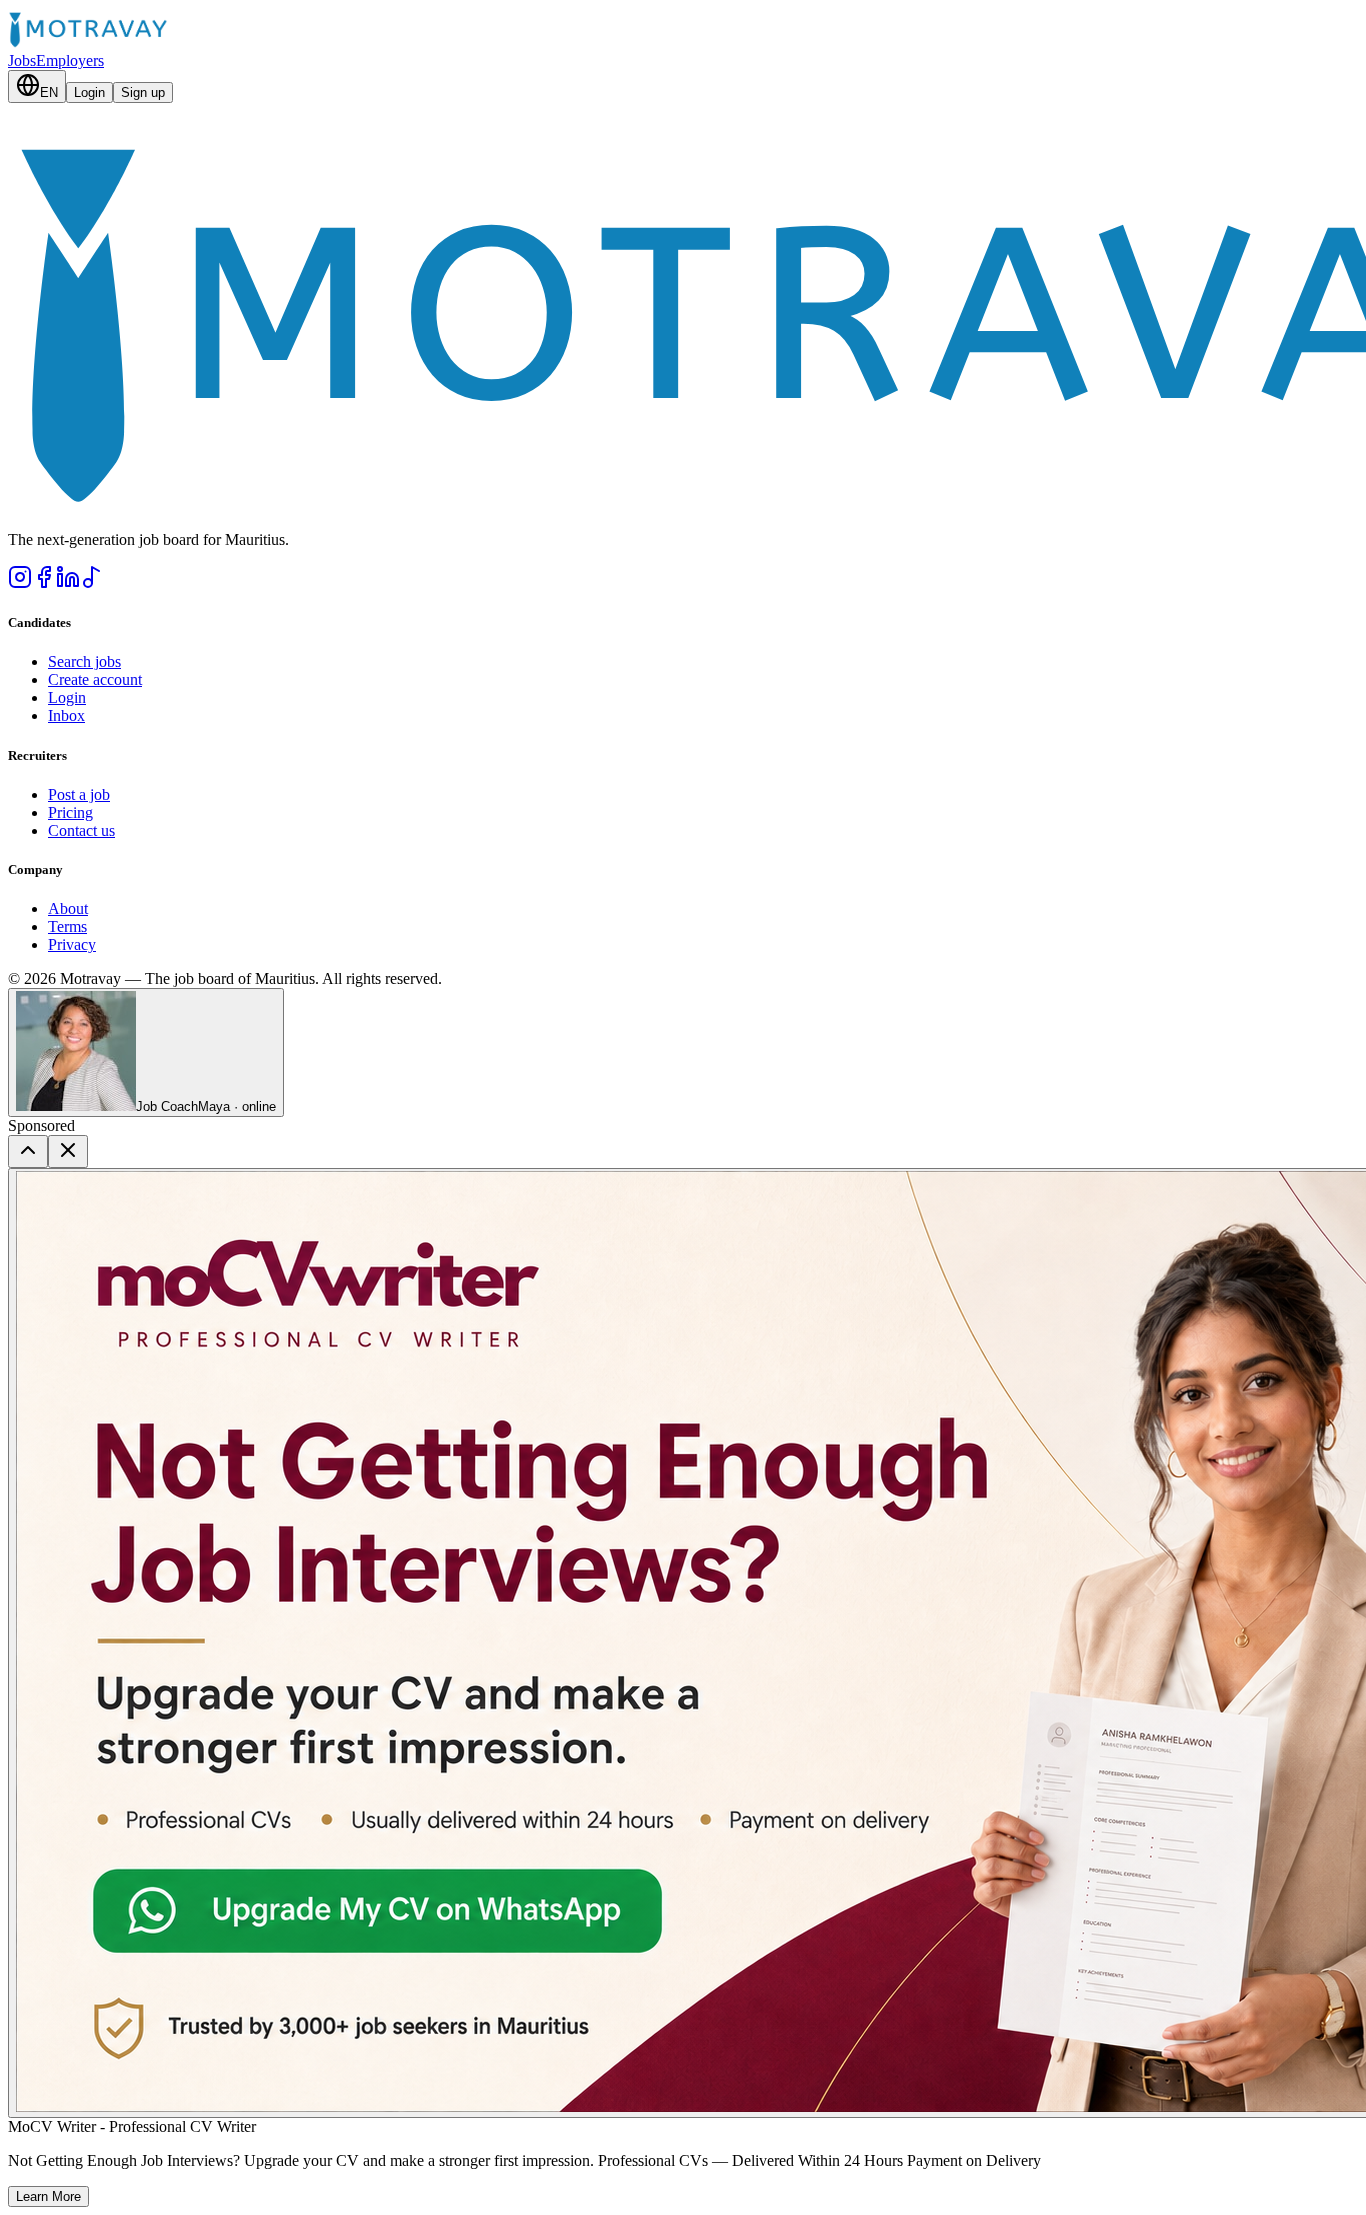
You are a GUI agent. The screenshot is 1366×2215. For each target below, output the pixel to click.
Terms (67, 926)
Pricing (70, 812)
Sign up (143, 92)
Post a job (79, 794)
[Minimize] (28, 1151)
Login (89, 92)
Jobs (22, 60)
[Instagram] (20, 583)
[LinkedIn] (68, 583)
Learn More (48, 2196)
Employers (70, 60)
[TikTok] (92, 583)
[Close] (68, 1151)
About (68, 908)
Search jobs (84, 661)
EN (49, 92)
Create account (95, 679)
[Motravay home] (88, 42)
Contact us (81, 830)
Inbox (66, 715)
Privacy (72, 944)
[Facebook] (44, 583)
